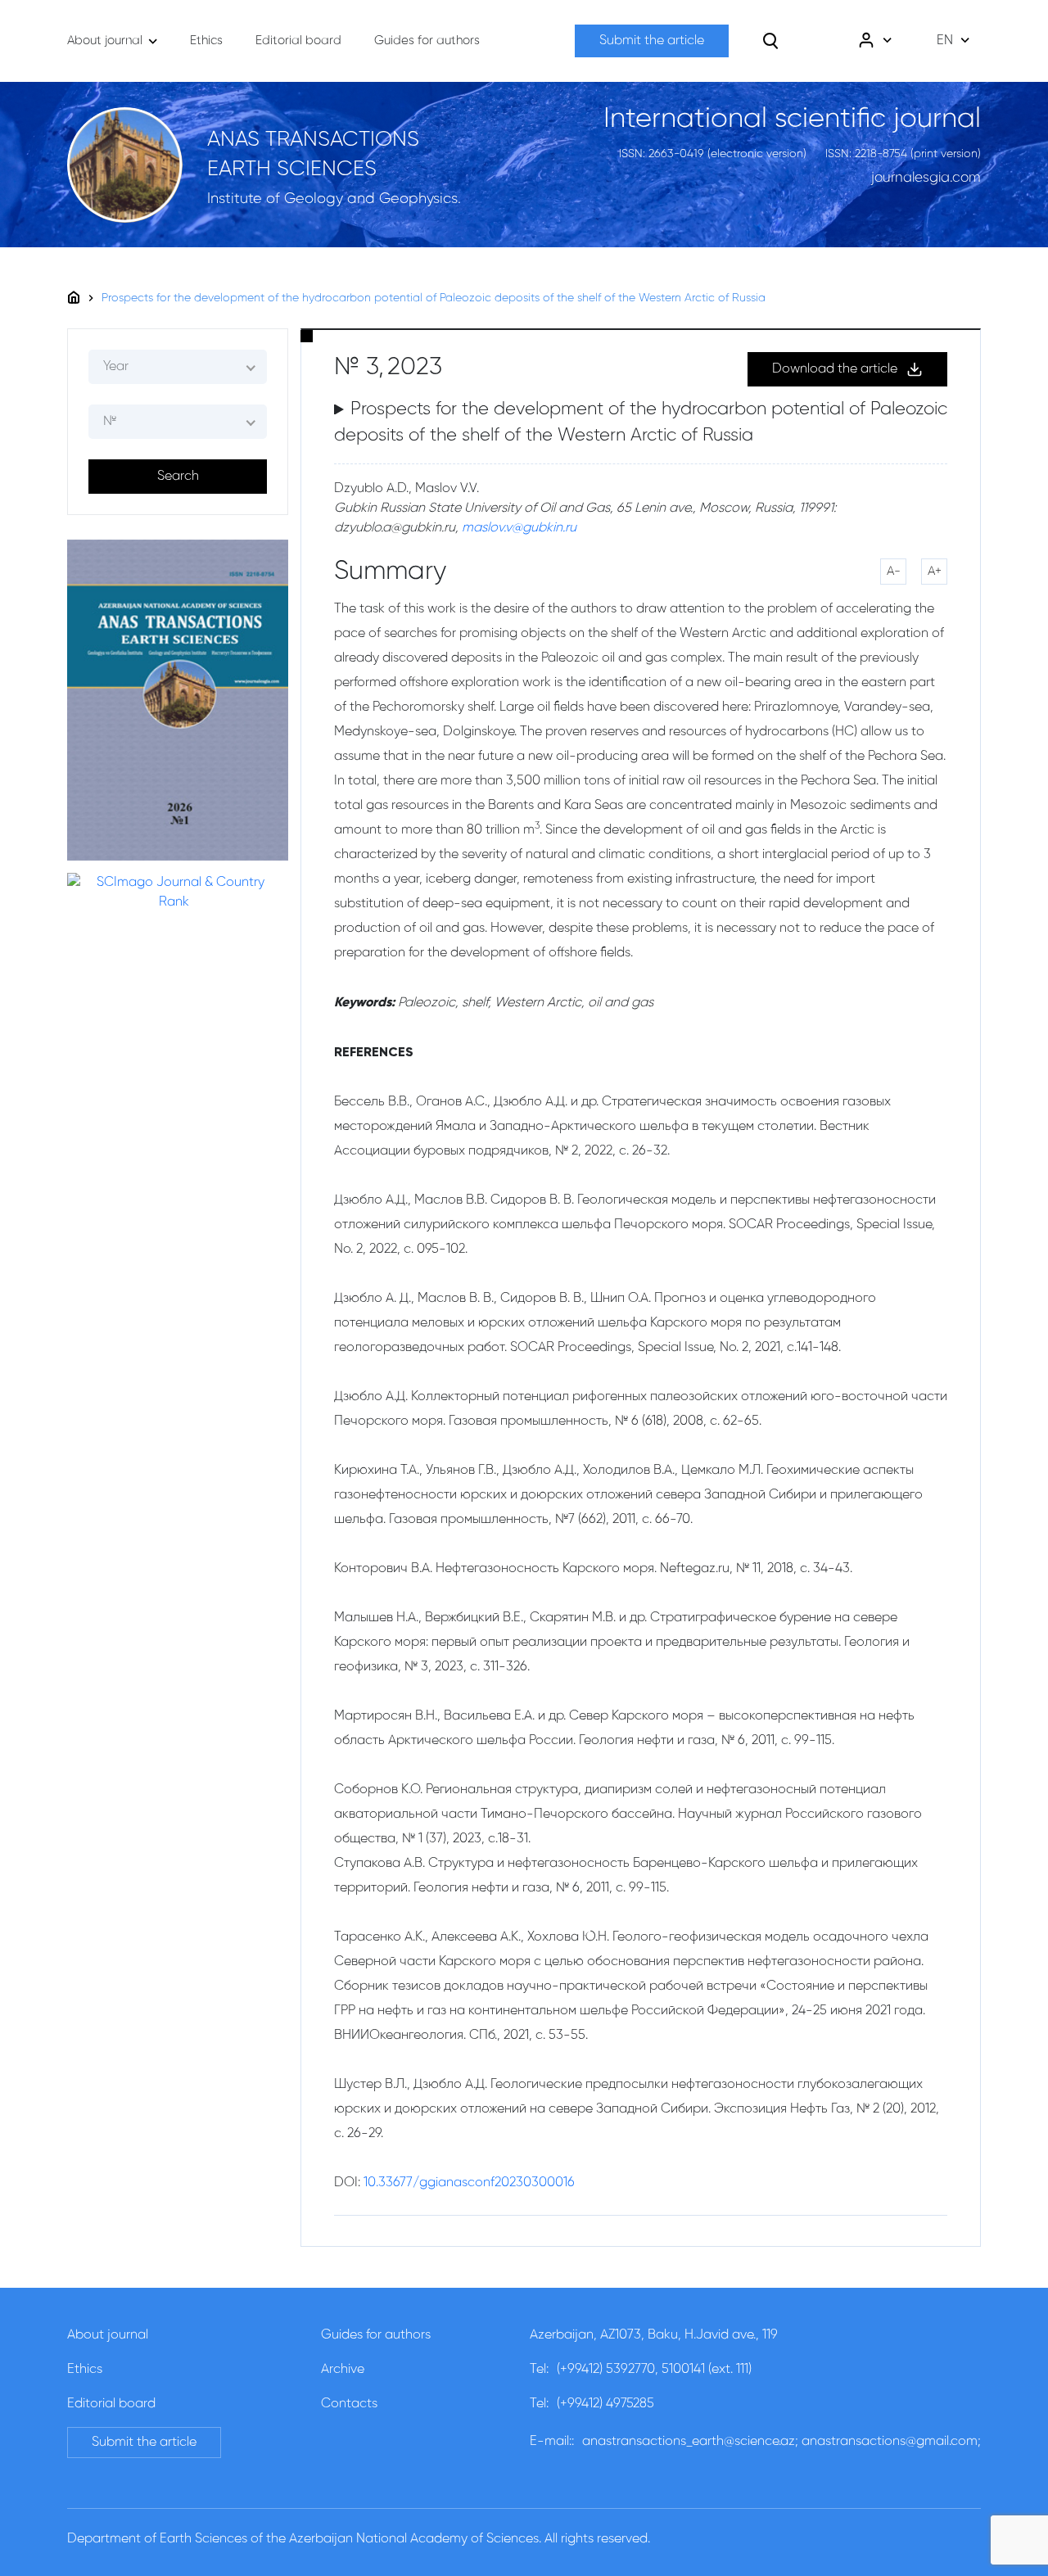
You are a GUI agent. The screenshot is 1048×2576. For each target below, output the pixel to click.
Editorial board (111, 2404)
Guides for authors (376, 2335)
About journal (108, 2335)
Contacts (349, 2404)
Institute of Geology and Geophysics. (334, 199)
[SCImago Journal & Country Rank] (174, 893)
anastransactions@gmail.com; (891, 2442)
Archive (343, 2370)
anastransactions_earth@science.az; (690, 2442)
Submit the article (652, 41)
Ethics (85, 2370)
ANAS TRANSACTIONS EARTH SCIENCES (313, 155)
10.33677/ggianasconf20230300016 (469, 2183)
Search (178, 477)
